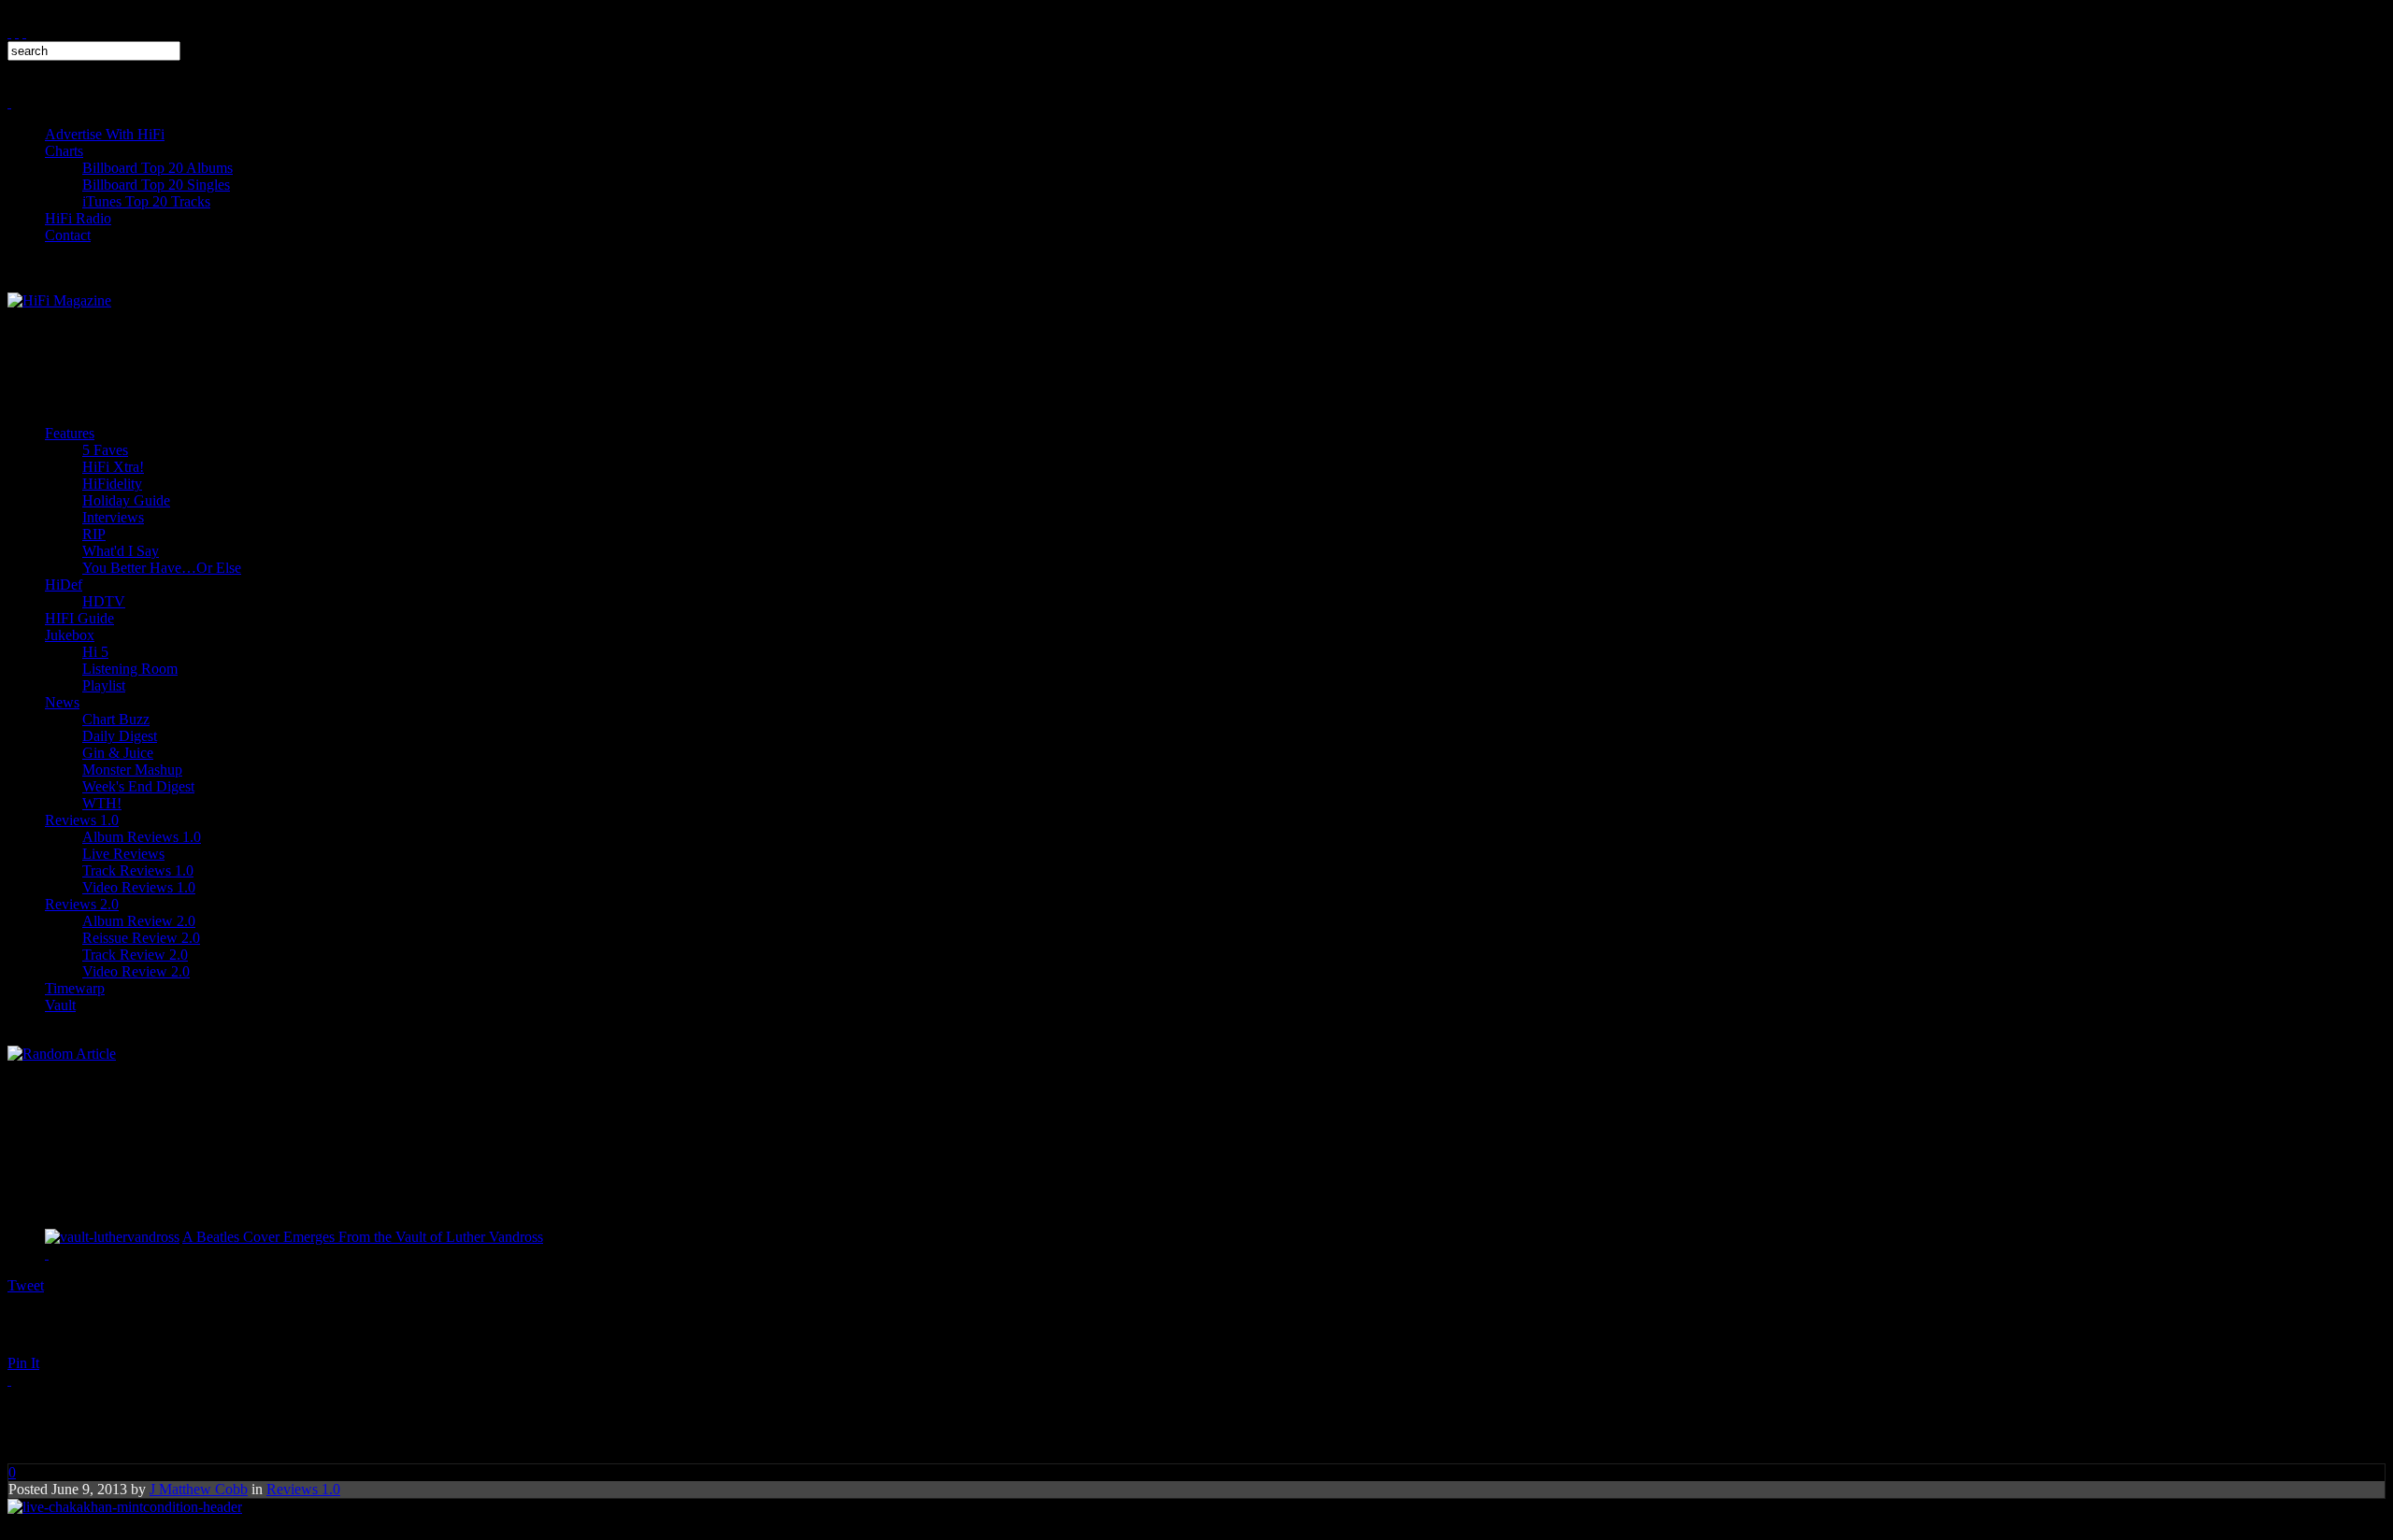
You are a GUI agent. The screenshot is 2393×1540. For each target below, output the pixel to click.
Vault (60, 1005)
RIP (94, 534)
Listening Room (130, 669)
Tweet (26, 1285)
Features (70, 433)
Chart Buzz (116, 719)
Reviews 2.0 (82, 904)
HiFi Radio (78, 218)
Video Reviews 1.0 (139, 887)
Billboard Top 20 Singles (156, 185)
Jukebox (70, 635)
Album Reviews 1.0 (142, 837)
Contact (68, 235)
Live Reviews (123, 854)
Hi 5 (95, 652)
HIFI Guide (79, 618)
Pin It (23, 1363)
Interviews (113, 517)
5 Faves (105, 450)
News (62, 702)
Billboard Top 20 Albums (158, 168)
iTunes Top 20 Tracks (146, 201)
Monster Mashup (132, 770)
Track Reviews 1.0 (138, 870)
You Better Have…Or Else (162, 568)
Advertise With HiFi (105, 134)
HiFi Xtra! (113, 467)
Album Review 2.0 (139, 921)
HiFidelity (112, 484)
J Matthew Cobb (199, 1489)
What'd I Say (121, 551)
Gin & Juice (118, 753)
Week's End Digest (138, 786)
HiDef (64, 585)
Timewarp (75, 988)
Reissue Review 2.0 (141, 938)
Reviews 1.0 (82, 820)
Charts (64, 151)
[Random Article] (62, 1054)
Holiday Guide (126, 500)
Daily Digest (120, 736)
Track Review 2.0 (135, 955)
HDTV (104, 601)
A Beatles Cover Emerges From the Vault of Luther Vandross (363, 1237)
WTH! (102, 803)
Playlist (104, 685)
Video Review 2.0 (136, 971)
